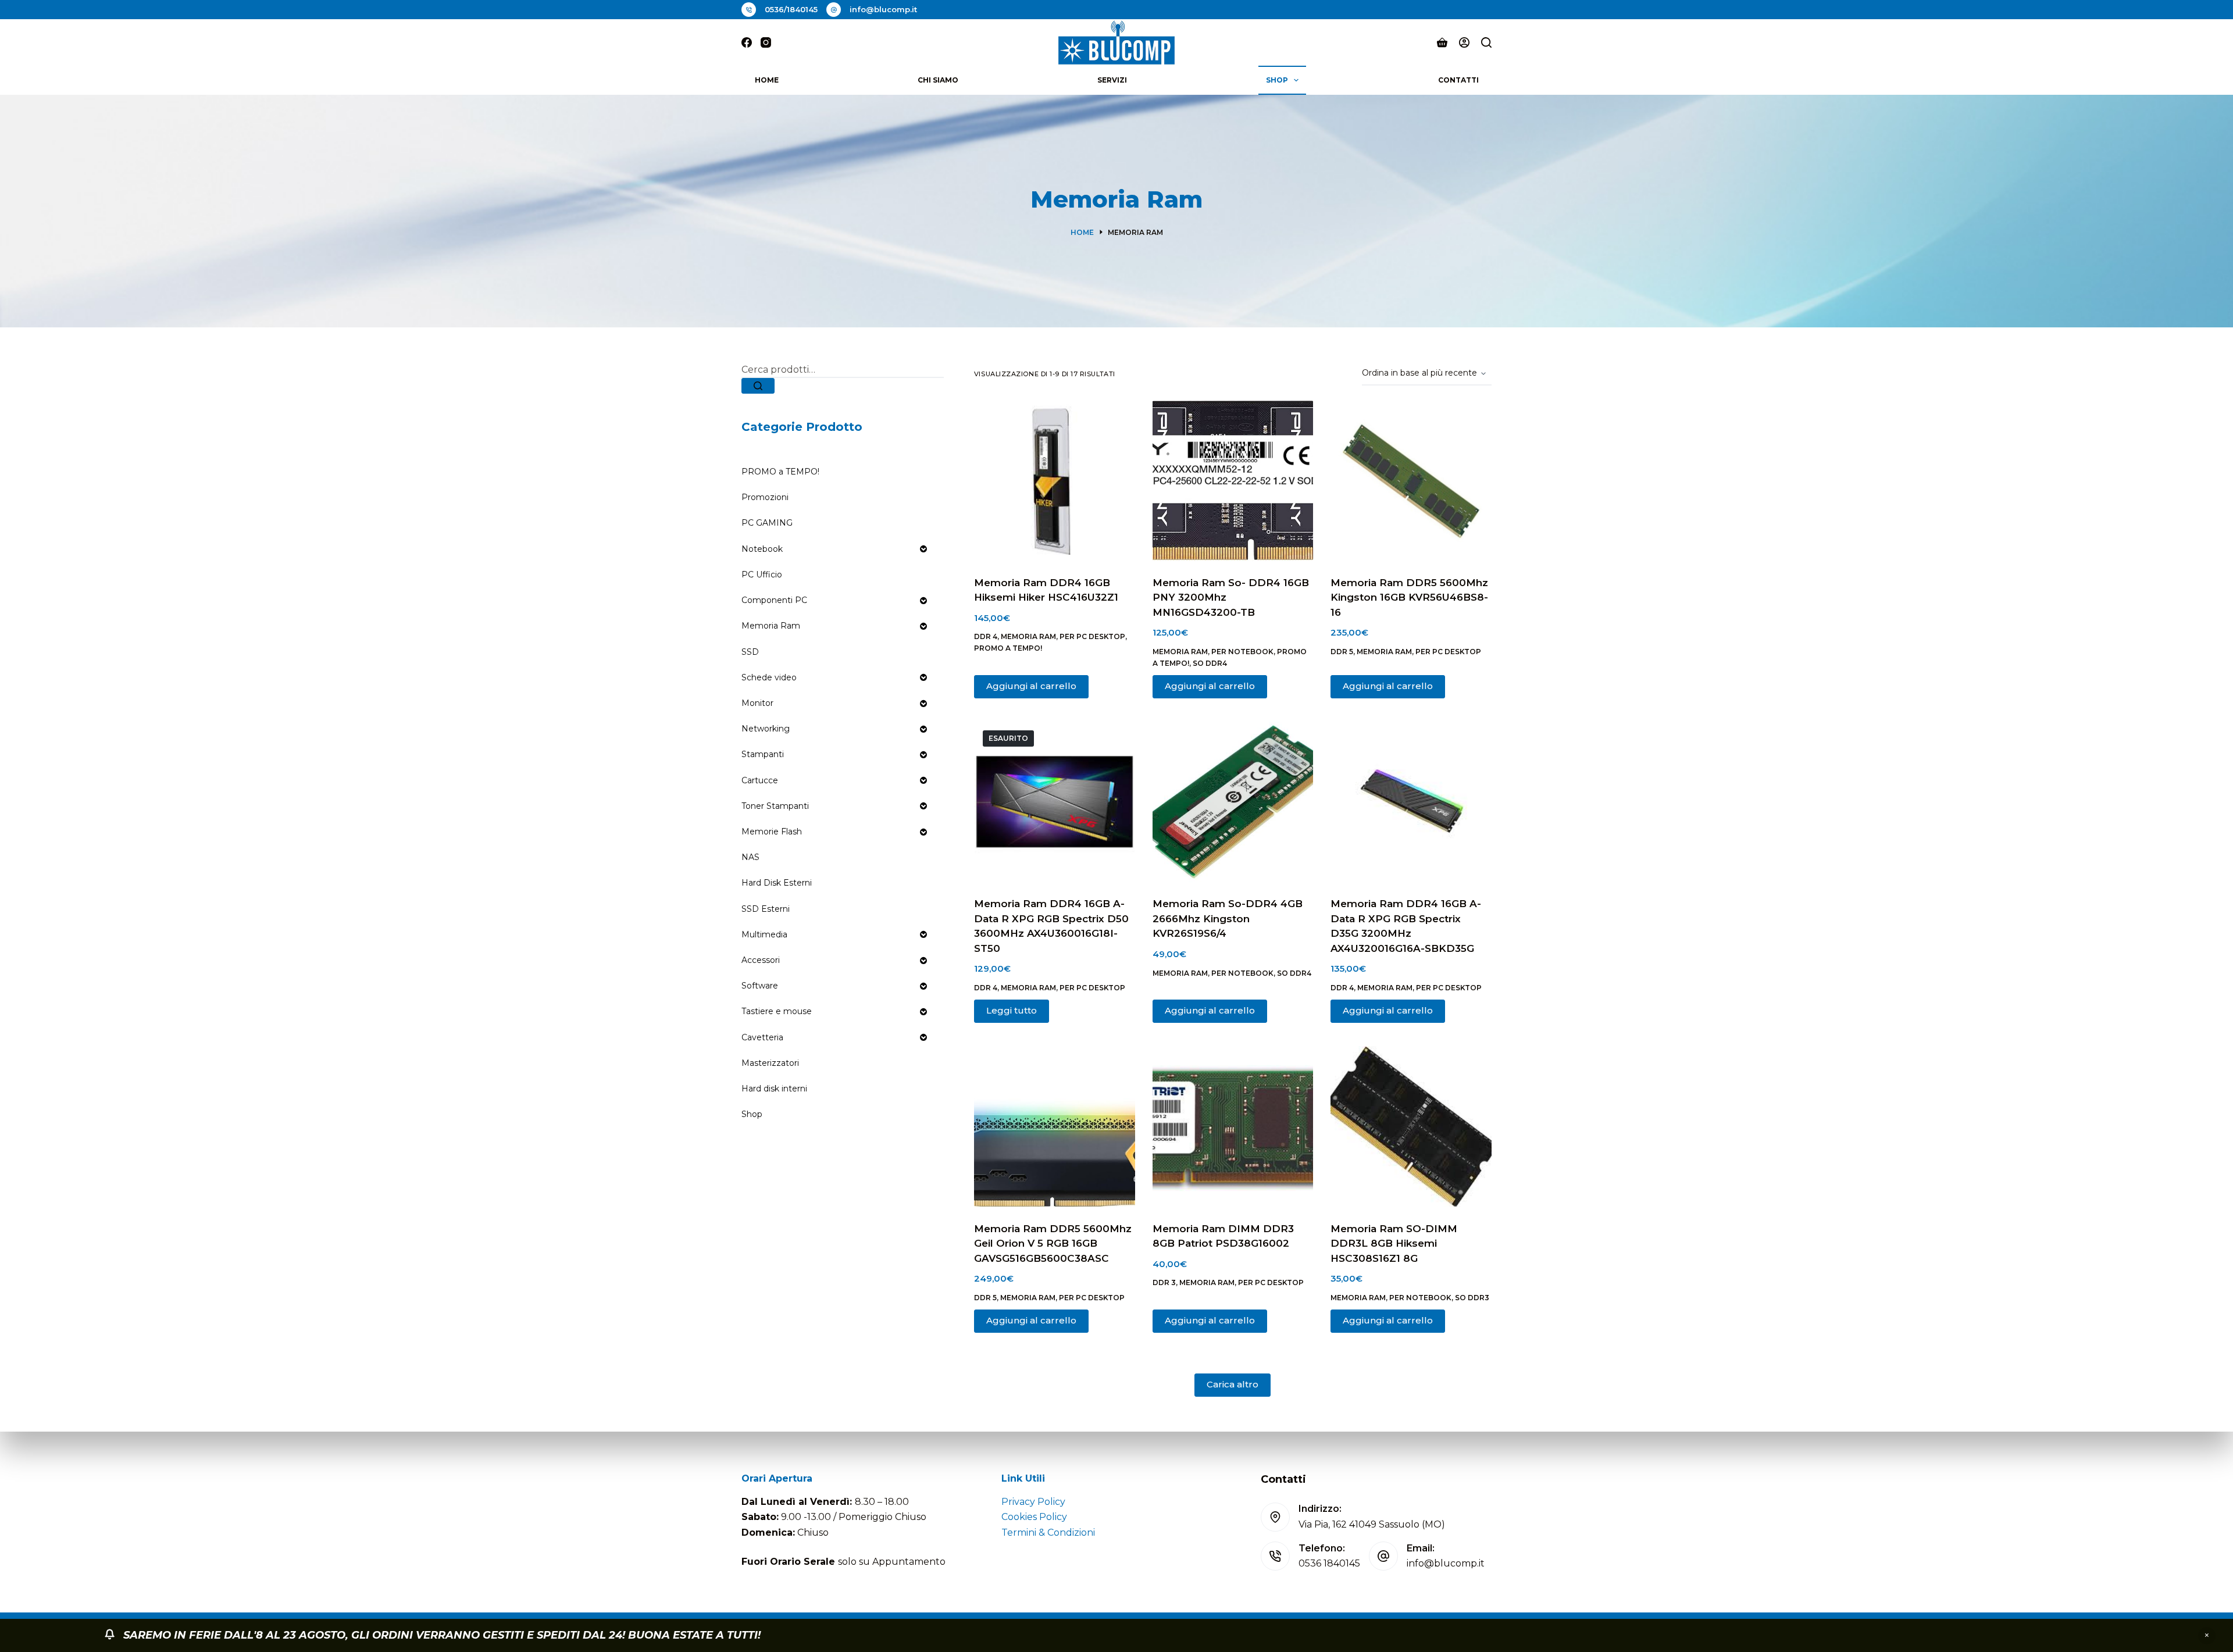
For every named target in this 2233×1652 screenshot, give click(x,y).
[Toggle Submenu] (923, 549)
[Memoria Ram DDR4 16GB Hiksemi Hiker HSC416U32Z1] (1055, 481)
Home (767, 80)
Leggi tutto (1012, 1010)
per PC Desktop (1092, 636)
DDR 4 (986, 636)
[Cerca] (1486, 42)
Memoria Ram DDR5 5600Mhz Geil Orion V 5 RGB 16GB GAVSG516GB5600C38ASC (1053, 1244)
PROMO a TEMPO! (1008, 648)
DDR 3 (1164, 1282)
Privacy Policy (1033, 1502)
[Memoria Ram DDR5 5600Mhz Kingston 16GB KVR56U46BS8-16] (1411, 481)
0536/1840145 (791, 9)
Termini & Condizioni (1048, 1533)
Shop (1277, 80)
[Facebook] (747, 42)
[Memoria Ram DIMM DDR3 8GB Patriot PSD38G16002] (1233, 1127)
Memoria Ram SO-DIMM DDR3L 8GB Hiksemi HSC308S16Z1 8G (1394, 1244)
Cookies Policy (1034, 1517)
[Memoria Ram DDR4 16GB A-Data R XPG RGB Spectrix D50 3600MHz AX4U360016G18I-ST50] (1055, 802)
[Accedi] (1464, 42)
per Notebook (1242, 652)
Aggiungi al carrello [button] (1031, 686)
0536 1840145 (1329, 1563)
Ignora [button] (2207, 1636)
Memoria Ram (1028, 636)
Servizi (1112, 80)
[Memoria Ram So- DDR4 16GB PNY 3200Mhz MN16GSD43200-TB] (1233, 481)
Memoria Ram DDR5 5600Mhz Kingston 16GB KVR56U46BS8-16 (1409, 597)
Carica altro (1233, 1384)
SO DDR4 (1210, 663)
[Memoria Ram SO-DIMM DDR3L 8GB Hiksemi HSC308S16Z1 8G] (1411, 1127)
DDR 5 (1342, 652)
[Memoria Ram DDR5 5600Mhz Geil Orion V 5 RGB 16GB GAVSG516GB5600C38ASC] (1055, 1127)
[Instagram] (766, 42)
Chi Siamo (938, 80)
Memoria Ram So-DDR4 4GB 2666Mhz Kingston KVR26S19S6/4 (1228, 918)
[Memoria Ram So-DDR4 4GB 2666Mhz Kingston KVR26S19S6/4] (1233, 802)
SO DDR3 (1472, 1298)
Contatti (1458, 80)
